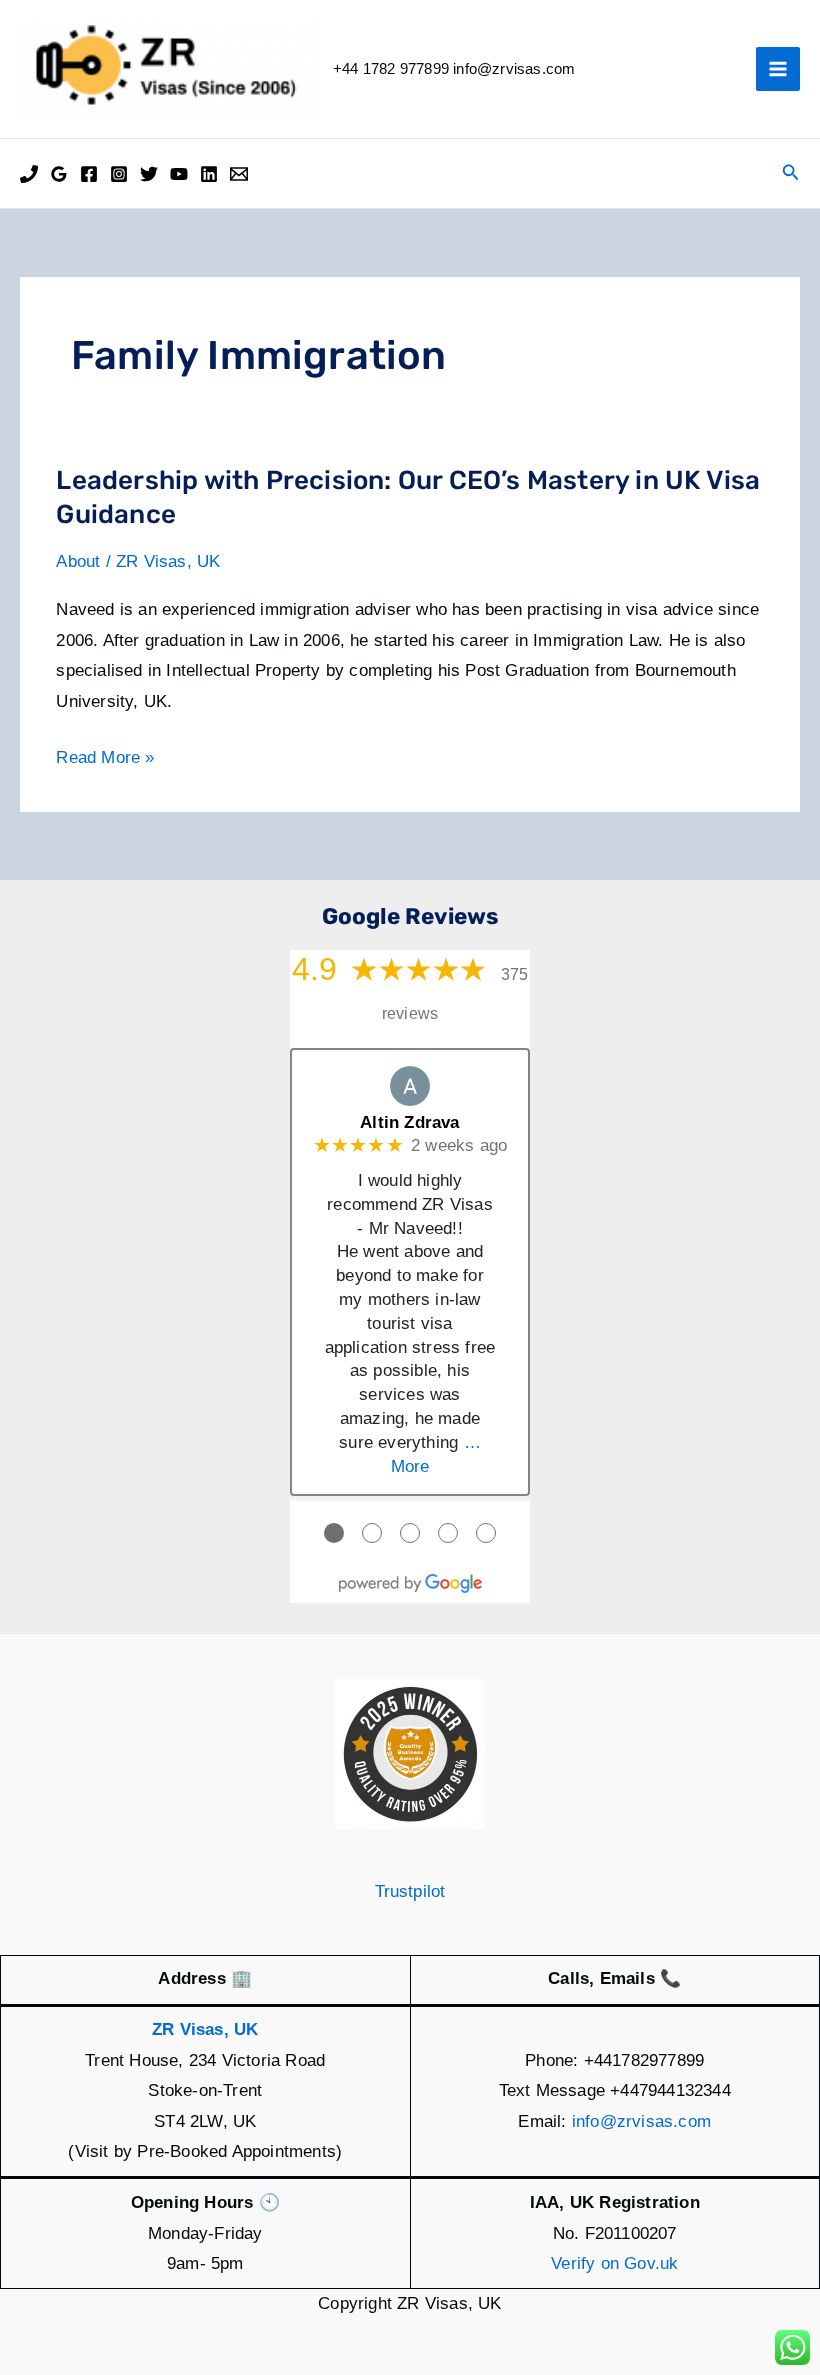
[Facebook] (89, 174)
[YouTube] (179, 174)
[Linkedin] (209, 174)
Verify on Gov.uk (614, 2263)
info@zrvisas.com (641, 2121)
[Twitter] (149, 174)
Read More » (105, 760)
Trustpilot (410, 1891)
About (78, 561)
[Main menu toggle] (778, 69)
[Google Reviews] (59, 174)
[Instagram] (119, 174)
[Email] (239, 174)
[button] (791, 173)
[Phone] (29, 174)
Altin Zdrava (409, 1122)
